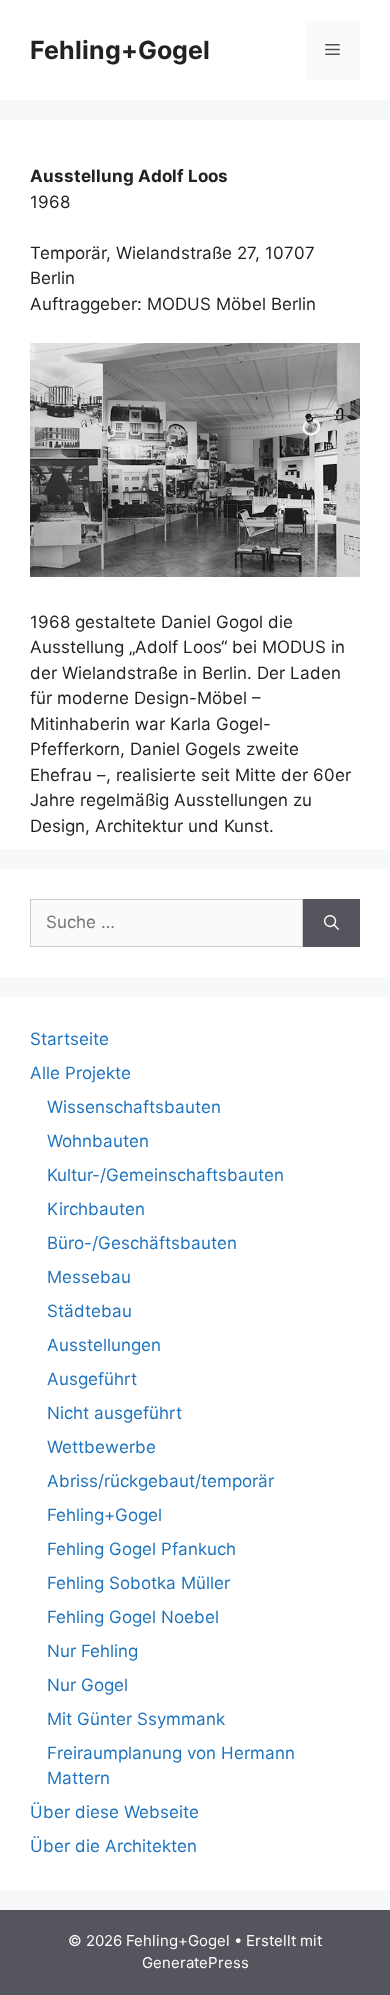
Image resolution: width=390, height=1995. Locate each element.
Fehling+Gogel (120, 50)
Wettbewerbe (101, 1447)
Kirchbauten (96, 1209)
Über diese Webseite (114, 1812)
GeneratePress (195, 1962)
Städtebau (89, 1311)
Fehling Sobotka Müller (138, 1583)
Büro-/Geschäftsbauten (142, 1243)
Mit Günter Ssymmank (136, 1719)
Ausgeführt (92, 1379)
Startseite (69, 1039)
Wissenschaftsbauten (134, 1107)
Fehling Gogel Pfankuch (141, 1549)
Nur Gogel (87, 1685)
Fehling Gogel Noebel (133, 1617)
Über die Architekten (113, 1846)
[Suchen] (331, 923)
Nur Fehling (92, 1651)
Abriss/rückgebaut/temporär (160, 1481)
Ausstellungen (104, 1345)
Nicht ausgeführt (114, 1413)
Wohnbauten (98, 1141)
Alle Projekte (80, 1073)
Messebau (89, 1277)
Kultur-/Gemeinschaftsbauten (165, 1175)
